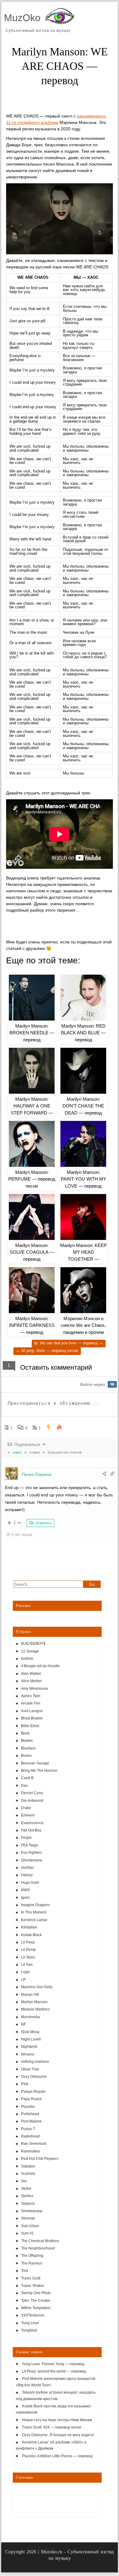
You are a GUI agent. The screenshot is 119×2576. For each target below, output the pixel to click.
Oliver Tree (30, 2069)
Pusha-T (28, 2129)
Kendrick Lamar (34, 1920)
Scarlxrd (28, 2174)
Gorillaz (27, 1868)
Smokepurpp (32, 2211)
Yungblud (29, 2330)
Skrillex (27, 2196)
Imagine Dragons (35, 1905)
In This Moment (34, 1912)
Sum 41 (27, 2233)
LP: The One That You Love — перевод (69, 1343)
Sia (24, 2181)
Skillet (26, 2189)
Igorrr (25, 1898)
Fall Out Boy (31, 1830)
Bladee (27, 1741)
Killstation (29, 1927)
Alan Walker (31, 1674)
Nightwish (29, 2047)
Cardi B (27, 1778)
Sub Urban (30, 2226)
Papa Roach (31, 2099)
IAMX (25, 1890)
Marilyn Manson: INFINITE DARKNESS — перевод (32, 1325)
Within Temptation (36, 2308)
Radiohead (30, 2136)
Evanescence (32, 1823)
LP (23, 1980)
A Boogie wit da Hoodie (40, 1666)
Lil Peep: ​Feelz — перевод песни (47, 1351)
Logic (26, 1972)
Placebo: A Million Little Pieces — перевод (57, 2456)
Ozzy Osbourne (34, 2077)
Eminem (28, 1815)
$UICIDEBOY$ (33, 1644)
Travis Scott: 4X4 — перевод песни (52, 2427)
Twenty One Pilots (36, 2293)
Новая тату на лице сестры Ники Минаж (57, 2420)
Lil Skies (28, 1957)
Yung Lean (30, 2323)
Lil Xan (27, 1965)
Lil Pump (28, 1950)
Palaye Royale (33, 2092)
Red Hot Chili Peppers (40, 2159)
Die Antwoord (32, 1801)
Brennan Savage (35, 1763)
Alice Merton (31, 1681)
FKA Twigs (30, 1845)
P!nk (25, 2084)
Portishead (30, 2114)
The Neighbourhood (38, 2248)
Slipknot (28, 2204)
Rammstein (31, 2151)
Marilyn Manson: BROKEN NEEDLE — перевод (32, 1033)
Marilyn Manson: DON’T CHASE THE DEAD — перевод (83, 1106)
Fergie (26, 1838)
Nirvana (28, 2054)
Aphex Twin (31, 1696)
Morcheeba (31, 2017)
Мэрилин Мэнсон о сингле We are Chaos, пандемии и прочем (83, 1325)
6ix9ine (27, 1659)
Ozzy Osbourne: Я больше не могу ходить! (58, 2435)
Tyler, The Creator (36, 2301)
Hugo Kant (30, 1883)
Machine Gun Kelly (37, 1987)
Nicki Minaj (30, 2032)
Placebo (28, 2107)
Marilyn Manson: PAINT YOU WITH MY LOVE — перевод (83, 1179)
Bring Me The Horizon (39, 1771)
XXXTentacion (33, 2315)
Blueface (28, 1748)
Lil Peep (28, 1942)
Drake (26, 1808)
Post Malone (31, 2121)
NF (23, 2024)
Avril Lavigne (32, 1711)
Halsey (27, 1875)
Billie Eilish (30, 1726)
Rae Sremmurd (34, 2144)
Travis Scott (31, 2278)
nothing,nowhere (35, 2062)
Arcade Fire (31, 1703)
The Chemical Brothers (40, 2241)
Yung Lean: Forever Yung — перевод (53, 2364)
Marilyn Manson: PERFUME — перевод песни (32, 1179)
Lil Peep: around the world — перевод (54, 2371)
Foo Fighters (31, 1853)
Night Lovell (31, 2039)
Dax (24, 1786)
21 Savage (30, 1651)
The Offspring (32, 2256)
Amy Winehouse (35, 1689)
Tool (25, 2271)
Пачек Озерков (36, 1474)
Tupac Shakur (33, 2286)
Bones (26, 1756)
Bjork (25, 1733)
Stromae (28, 2218)
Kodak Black (31, 1935)
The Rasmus (32, 2263)
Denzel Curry (32, 1793)
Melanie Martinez (35, 2009)
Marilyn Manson (34, 2002)
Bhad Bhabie (32, 1718)
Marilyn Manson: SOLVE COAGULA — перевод (32, 1252)
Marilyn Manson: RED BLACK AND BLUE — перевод (83, 1033)
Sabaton (28, 2166)
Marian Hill (30, 1995)
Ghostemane (32, 1860)
